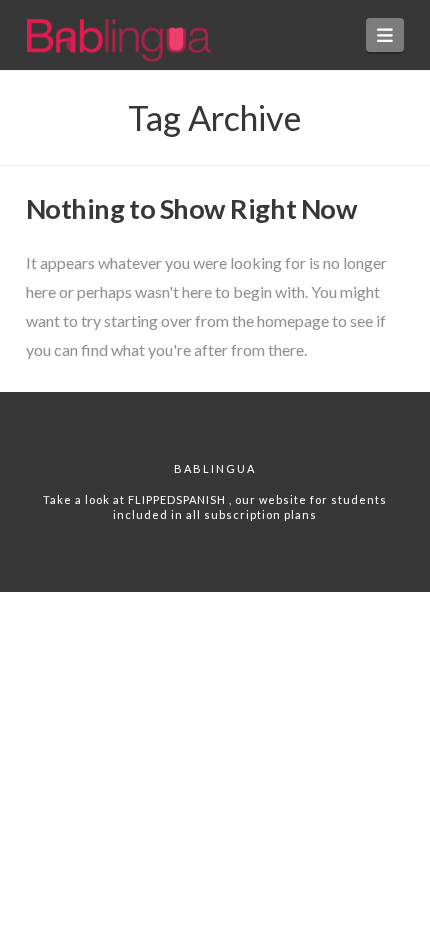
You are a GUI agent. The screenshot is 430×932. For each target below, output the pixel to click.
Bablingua (215, 468)
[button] (385, 35)
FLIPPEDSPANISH (178, 499)
